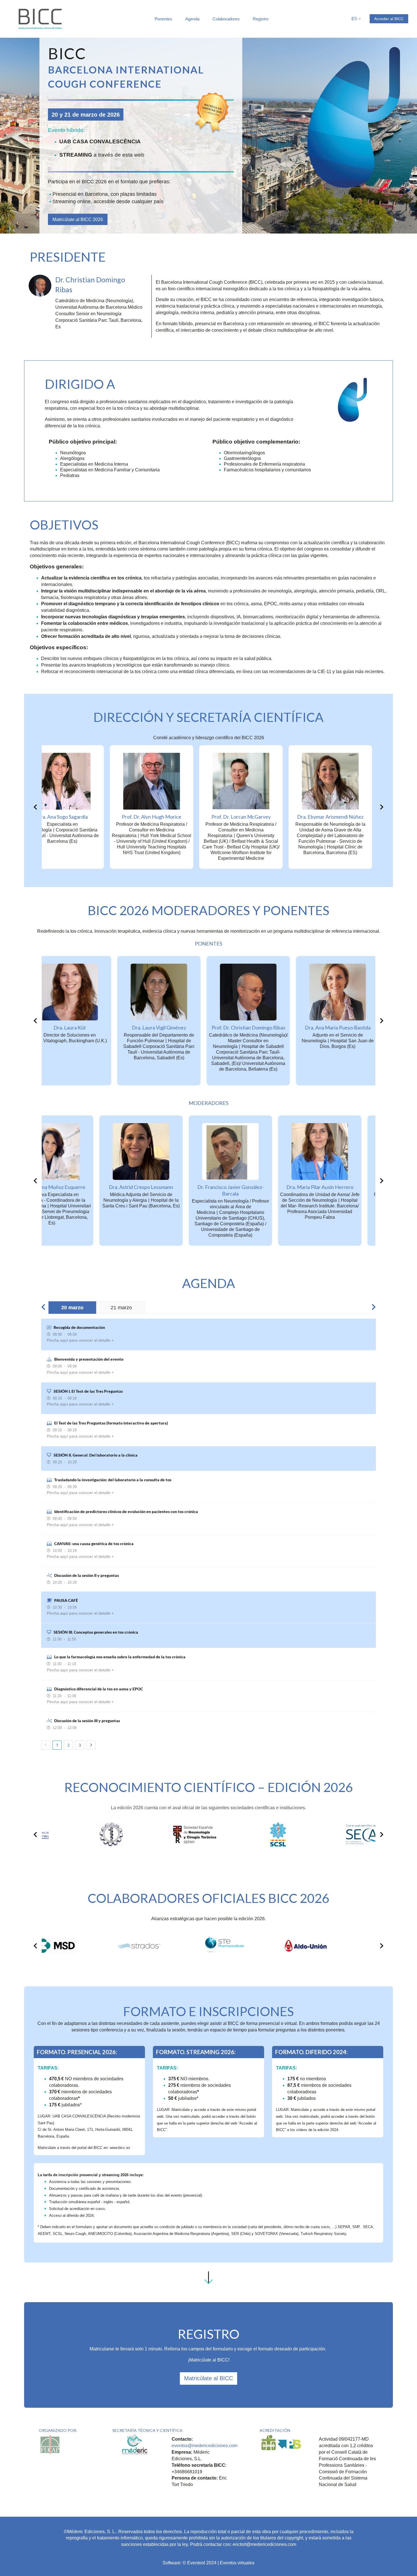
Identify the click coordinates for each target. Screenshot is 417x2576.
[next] (381, 807)
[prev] (36, 807)
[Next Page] (91, 1745)
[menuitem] (163, 19)
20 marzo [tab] (72, 1308)
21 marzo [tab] (121, 1308)
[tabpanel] (208, 1534)
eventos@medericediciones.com (205, 2446)
